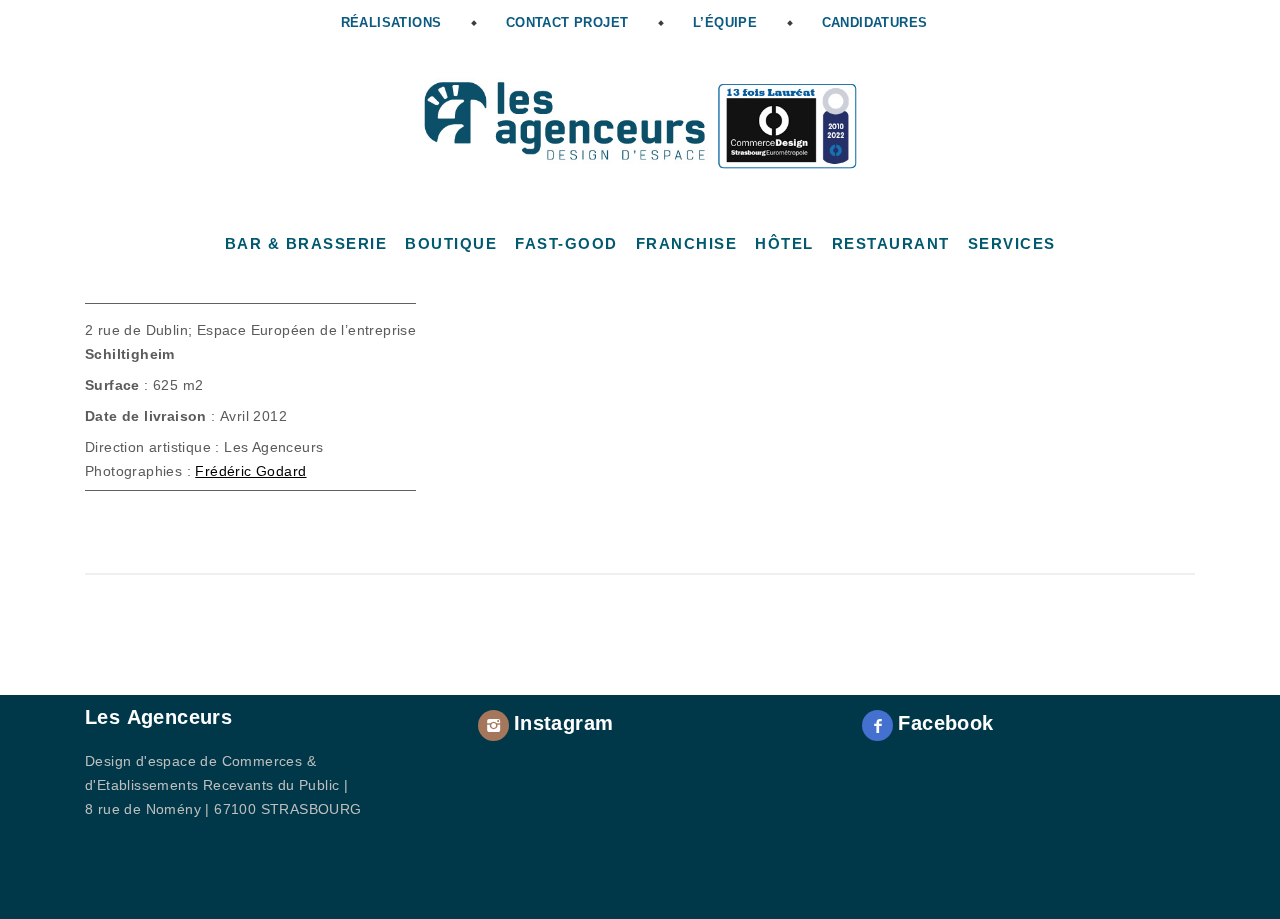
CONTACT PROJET (567, 22)
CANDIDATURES (875, 22)
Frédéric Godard (250, 471)
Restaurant (891, 243)
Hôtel (784, 243)
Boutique (451, 243)
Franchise (687, 243)
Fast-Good (566, 243)
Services (1012, 243)
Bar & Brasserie (306, 243)
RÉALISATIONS (391, 22)
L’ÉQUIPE (725, 22)
